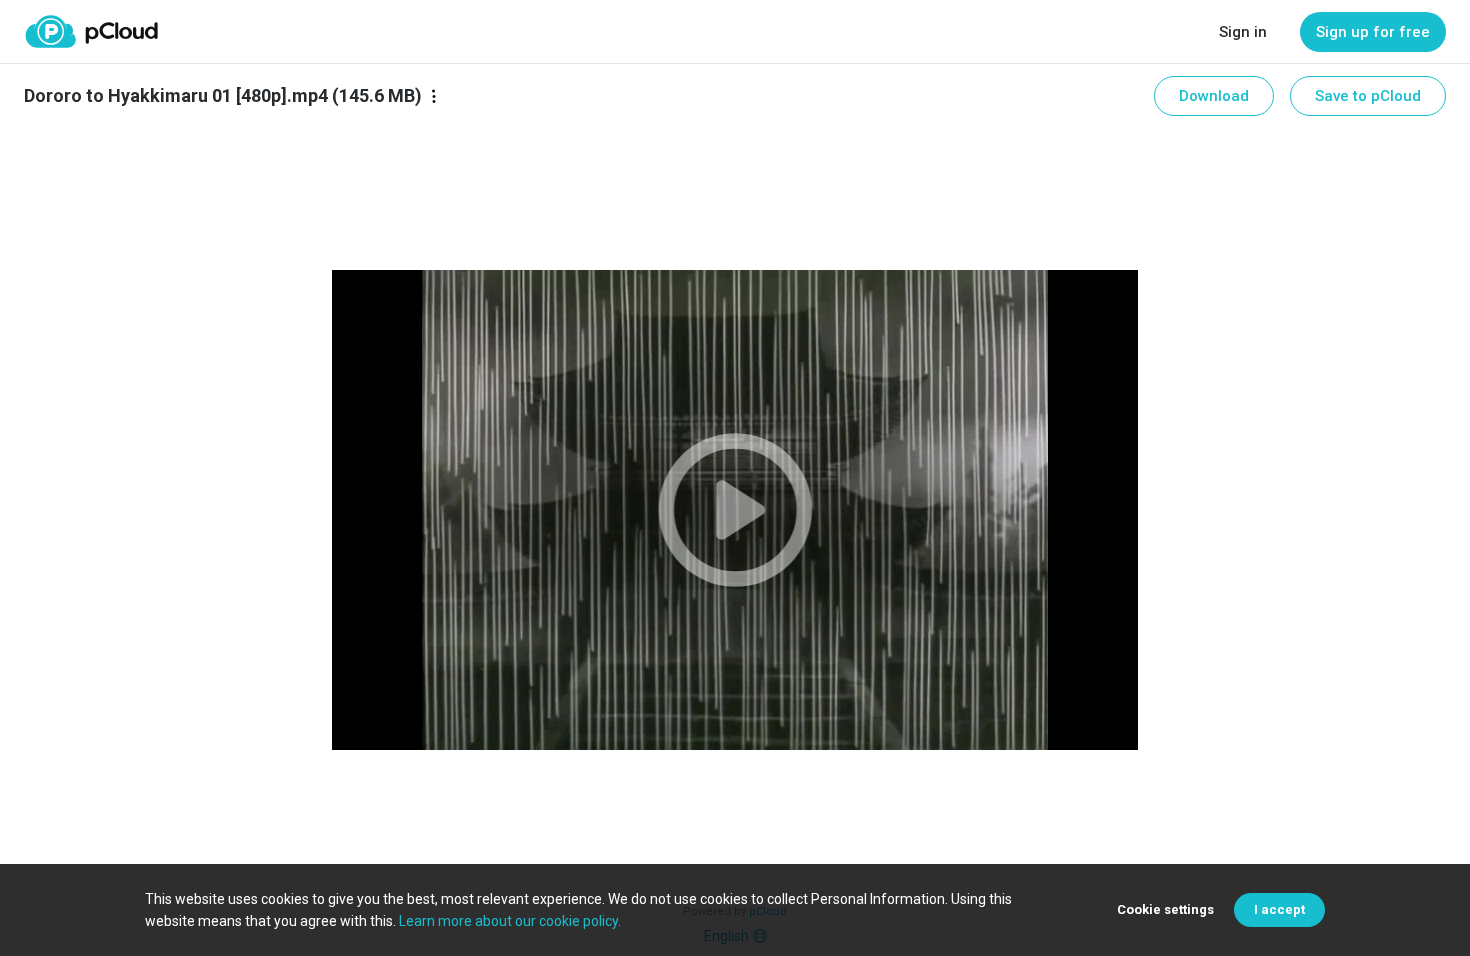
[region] (734, 510)
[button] (734, 510)
